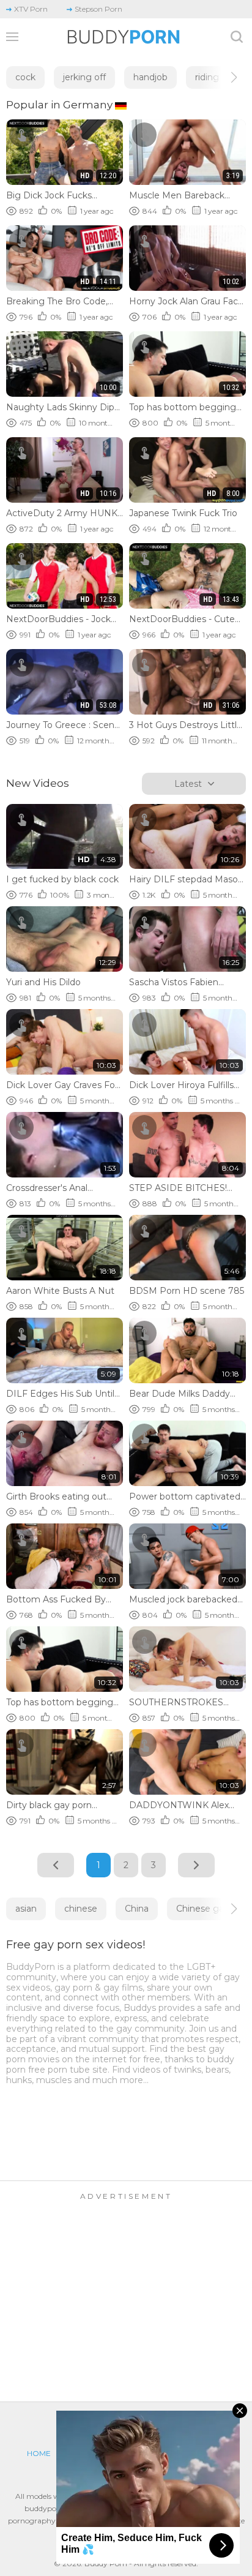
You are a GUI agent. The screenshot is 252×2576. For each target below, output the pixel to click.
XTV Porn (31, 9)
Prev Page (56, 1865)
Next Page (196, 1865)
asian (26, 1909)
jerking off (84, 77)
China (137, 1909)
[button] (223, 77)
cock (25, 77)
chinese (81, 1909)
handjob (150, 77)
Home (39, 2453)
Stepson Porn (98, 9)
